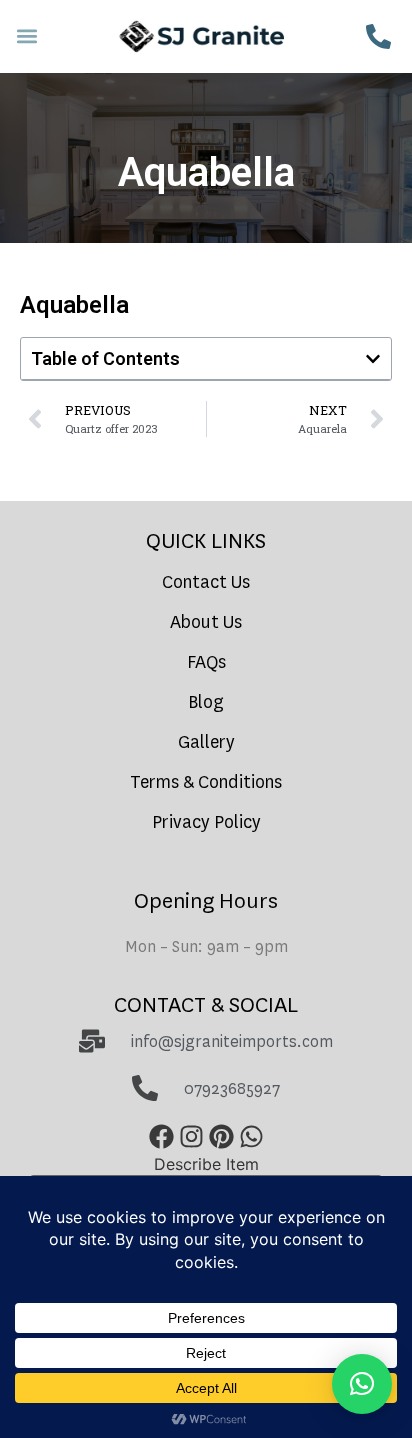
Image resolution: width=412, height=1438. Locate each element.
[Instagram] (191, 1137)
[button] (26, 36)
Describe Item (206, 1164)
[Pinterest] (221, 1137)
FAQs (206, 662)
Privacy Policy (206, 822)
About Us (206, 622)
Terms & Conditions (206, 782)
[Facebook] (161, 1137)
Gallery (206, 742)
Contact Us (206, 582)
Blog (206, 702)
